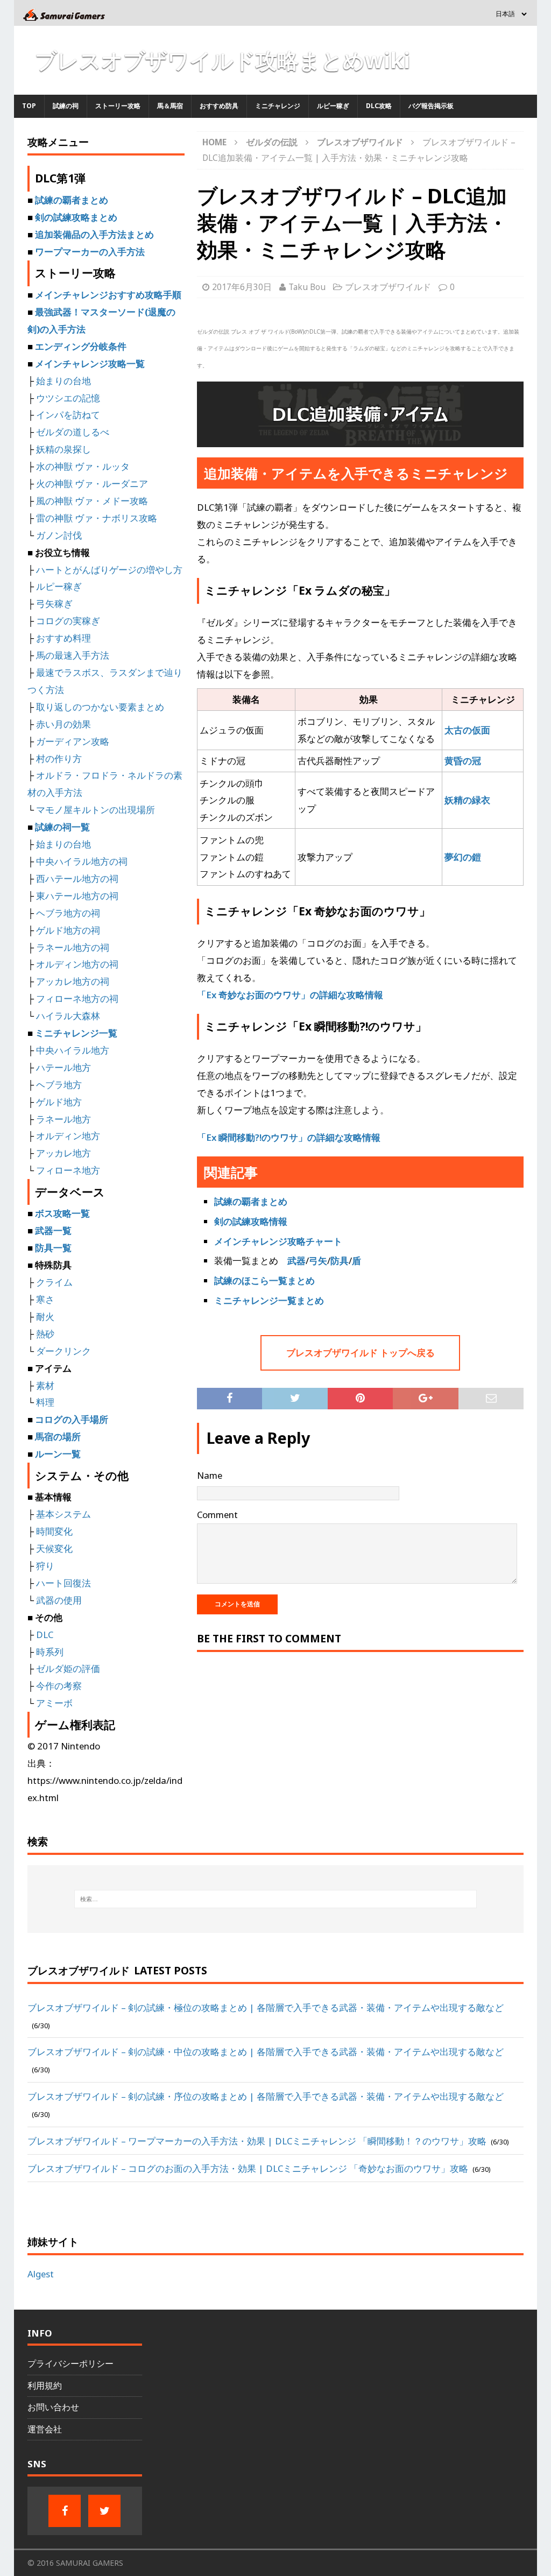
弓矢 (318, 1261)
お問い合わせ (53, 2407)
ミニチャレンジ (278, 106)
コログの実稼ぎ (68, 621)
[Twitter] (104, 2511)
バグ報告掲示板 (431, 106)
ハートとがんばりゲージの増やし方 (109, 570)
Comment (217, 1515)
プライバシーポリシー (70, 2363)
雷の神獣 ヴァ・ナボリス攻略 (97, 518)
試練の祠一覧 (62, 827)
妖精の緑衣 (467, 800)
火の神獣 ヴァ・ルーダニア (92, 484)
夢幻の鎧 (463, 857)
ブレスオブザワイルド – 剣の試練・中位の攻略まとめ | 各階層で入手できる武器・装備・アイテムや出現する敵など (266, 2052)
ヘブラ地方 (59, 1085)
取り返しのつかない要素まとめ (100, 707)
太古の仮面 (467, 730)
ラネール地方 (63, 1119)
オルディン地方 (68, 1136)
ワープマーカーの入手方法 (90, 252)
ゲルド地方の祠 (68, 930)
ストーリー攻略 (118, 106)
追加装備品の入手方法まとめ (94, 234)
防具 (340, 1261)
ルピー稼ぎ (333, 106)
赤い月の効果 (63, 724)
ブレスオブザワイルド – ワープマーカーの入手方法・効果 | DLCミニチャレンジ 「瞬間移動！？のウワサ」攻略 (257, 2141)
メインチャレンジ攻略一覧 (90, 364)
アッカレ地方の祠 (73, 981)
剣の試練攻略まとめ (76, 217)
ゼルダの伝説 (272, 142)
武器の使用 (59, 1600)
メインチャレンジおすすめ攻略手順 (108, 295)
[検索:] (276, 1899)
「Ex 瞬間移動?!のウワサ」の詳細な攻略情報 (289, 1137)
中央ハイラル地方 (73, 1050)
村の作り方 (59, 758)
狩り (45, 1566)
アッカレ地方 (63, 1153)
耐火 (45, 1317)
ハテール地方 (63, 1067)
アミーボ (54, 1703)
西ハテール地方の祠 (77, 878)
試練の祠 (66, 106)
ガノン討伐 (59, 535)
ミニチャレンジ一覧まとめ (269, 1300)
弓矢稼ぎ (54, 604)
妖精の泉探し (63, 449)
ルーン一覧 (58, 1454)
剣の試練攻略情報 (251, 1221)
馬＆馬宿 (170, 106)
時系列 (50, 1652)
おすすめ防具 (219, 106)
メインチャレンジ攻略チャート (278, 1241)
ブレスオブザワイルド (388, 287)
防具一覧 (53, 1248)
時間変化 (54, 1531)
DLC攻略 (379, 106)
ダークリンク (63, 1351)
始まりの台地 (63, 381)
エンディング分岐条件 (81, 346)
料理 (45, 1402)
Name (210, 1475)
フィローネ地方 (68, 1170)
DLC (45, 1635)
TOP (29, 106)
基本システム (63, 1514)
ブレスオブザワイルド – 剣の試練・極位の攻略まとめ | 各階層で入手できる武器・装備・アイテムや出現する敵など (266, 2007)
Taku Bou (307, 287)
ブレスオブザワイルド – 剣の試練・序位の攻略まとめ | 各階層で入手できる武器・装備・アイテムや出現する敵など (266, 2096)
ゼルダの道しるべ (73, 432)
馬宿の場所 (58, 1437)
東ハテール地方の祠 (77, 896)
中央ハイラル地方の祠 (82, 861)
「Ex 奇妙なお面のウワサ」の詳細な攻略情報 (290, 995)
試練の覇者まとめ (251, 1201)
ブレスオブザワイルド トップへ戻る (361, 1353)
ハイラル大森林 (68, 1016)
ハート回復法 (63, 1583)
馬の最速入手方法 (73, 655)
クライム (54, 1282)
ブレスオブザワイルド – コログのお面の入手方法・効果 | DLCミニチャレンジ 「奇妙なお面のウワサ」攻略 (248, 2168)
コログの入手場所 (72, 1419)
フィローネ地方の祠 (77, 998)
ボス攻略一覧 (62, 1213)
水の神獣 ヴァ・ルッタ (83, 466)
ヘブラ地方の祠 (68, 913)
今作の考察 (59, 1686)
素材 (45, 1385)
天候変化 (54, 1548)
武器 (296, 1261)
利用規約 (45, 2386)
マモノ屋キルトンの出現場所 (96, 810)
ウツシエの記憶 (68, 398)
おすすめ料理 (63, 638)
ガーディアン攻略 (73, 741)
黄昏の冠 (463, 761)
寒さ (45, 1299)
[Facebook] (65, 2511)
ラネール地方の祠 (73, 947)
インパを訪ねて (68, 415)
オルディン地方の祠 (77, 964)
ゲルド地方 (59, 1102)
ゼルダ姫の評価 (68, 1668)
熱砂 (45, 1334)
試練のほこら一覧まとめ (264, 1280)
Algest (41, 2274)
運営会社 (45, 2429)
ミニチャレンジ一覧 (76, 1033)
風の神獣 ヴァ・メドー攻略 (92, 501)
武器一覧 (53, 1230)
